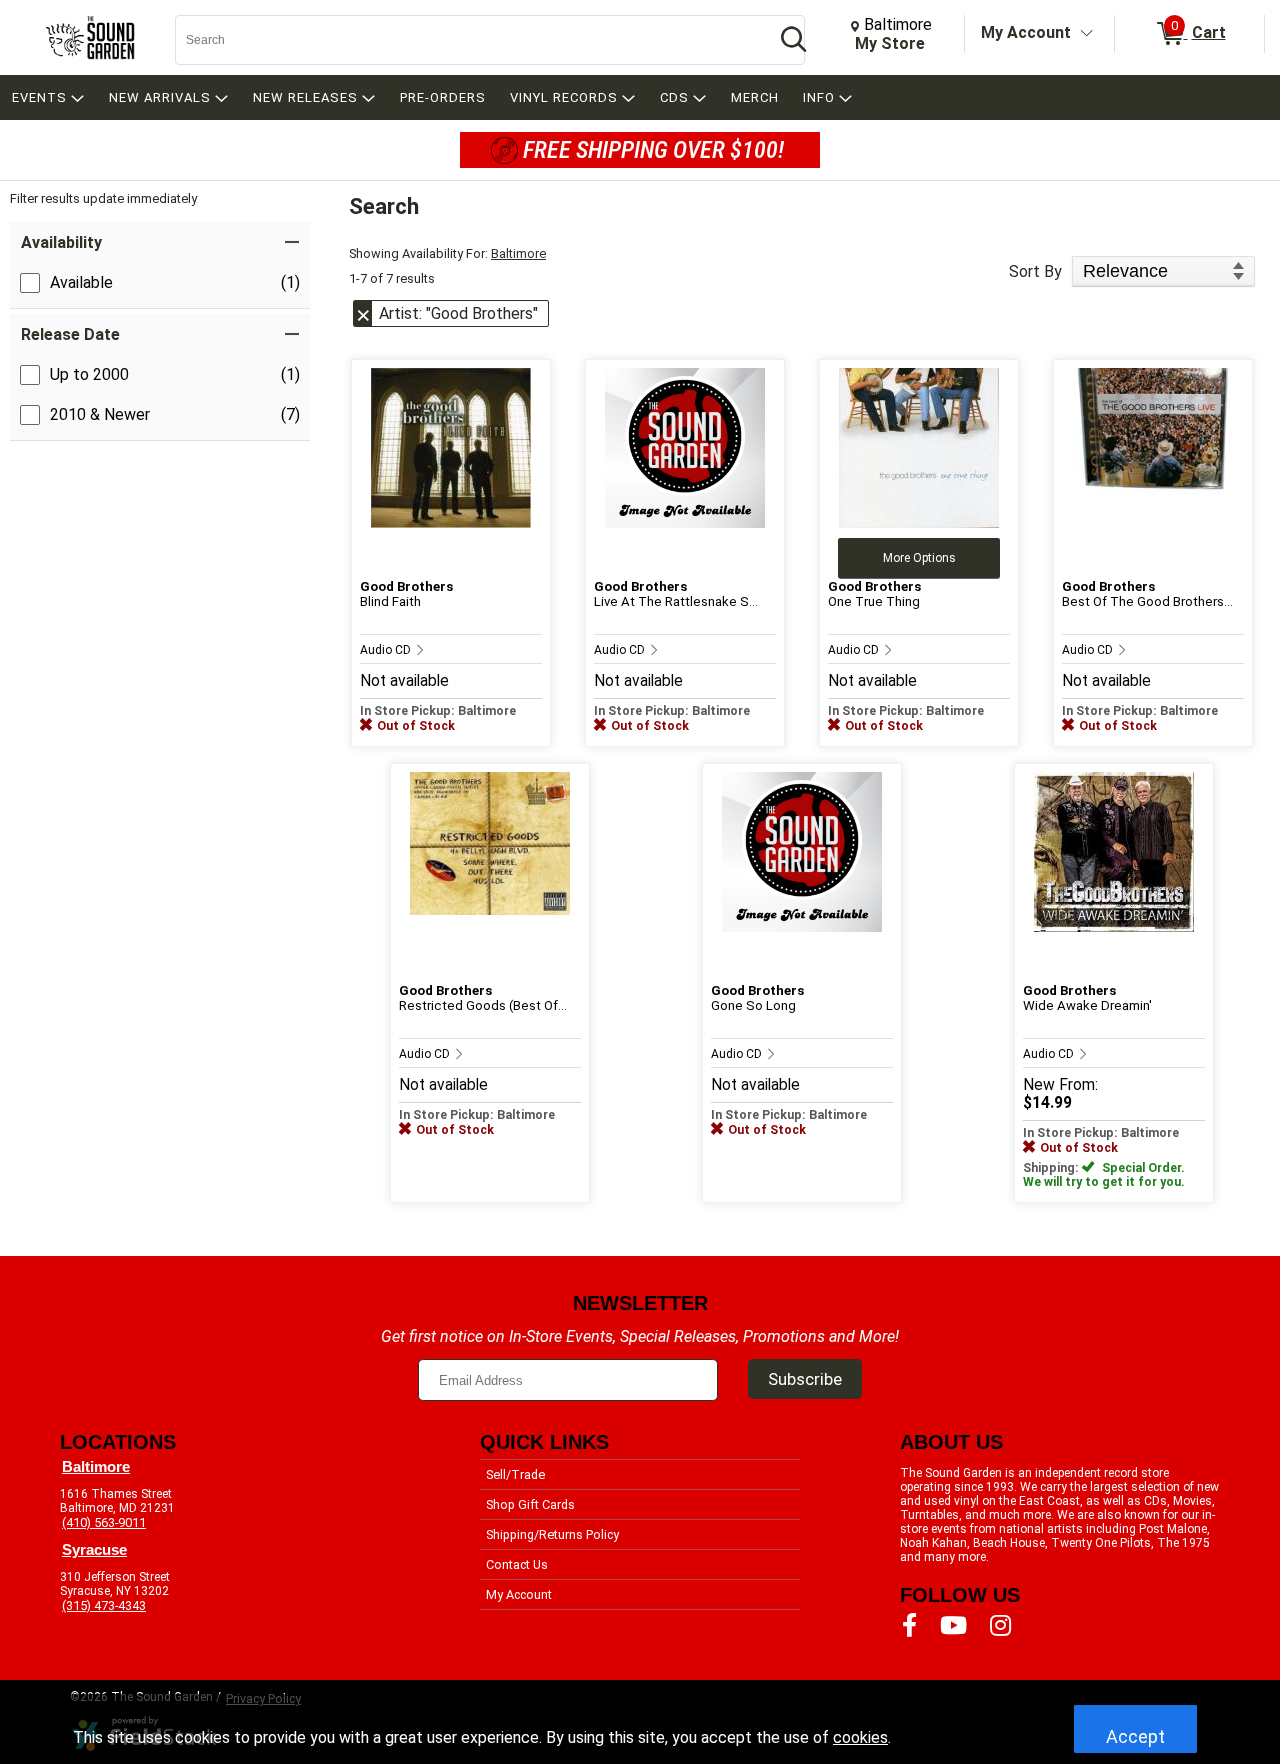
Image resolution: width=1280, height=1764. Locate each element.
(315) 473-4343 (104, 1605)
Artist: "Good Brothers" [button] (458, 313)
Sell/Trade (515, 1474)
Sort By (1035, 271)
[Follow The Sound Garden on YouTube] (953, 1626)
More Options (919, 558)
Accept (1135, 1736)
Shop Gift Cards (530, 1504)
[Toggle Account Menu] (1087, 34)
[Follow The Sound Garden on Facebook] (909, 1626)
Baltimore (518, 253)
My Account (1026, 32)
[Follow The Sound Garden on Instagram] (1000, 1626)
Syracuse (94, 1550)
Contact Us (517, 1564)
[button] (160, 242)
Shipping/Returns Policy (552, 1534)
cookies (860, 1737)
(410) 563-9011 (104, 1522)
